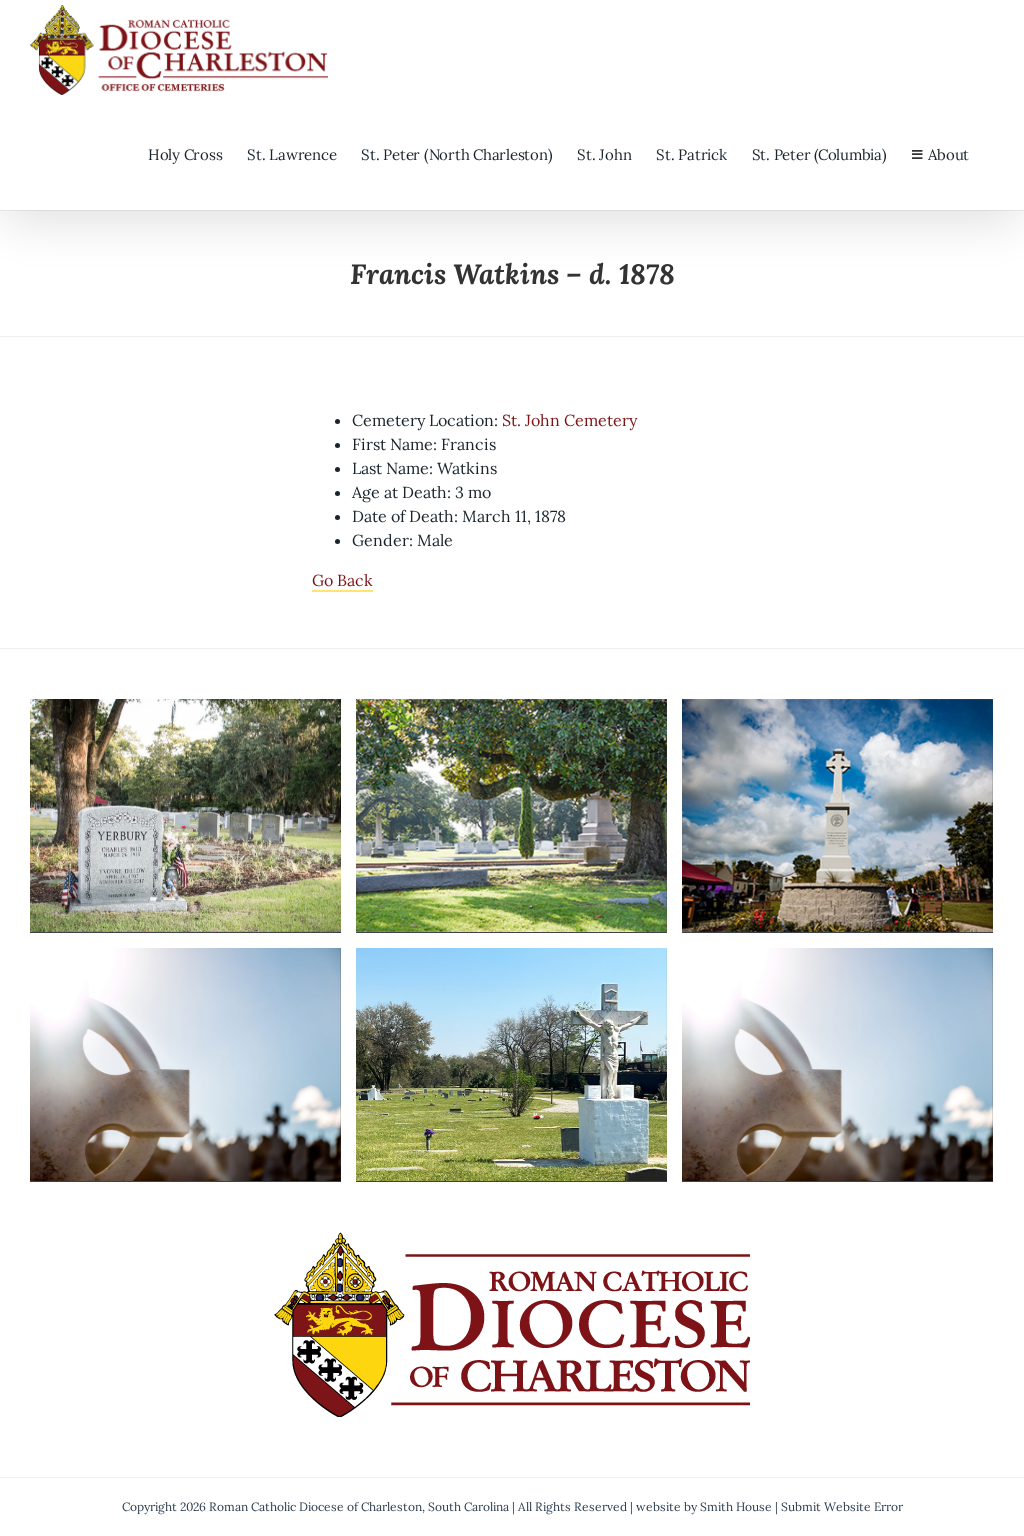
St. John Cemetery (569, 420)
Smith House (736, 1506)
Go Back (342, 580)
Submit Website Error (842, 1506)
